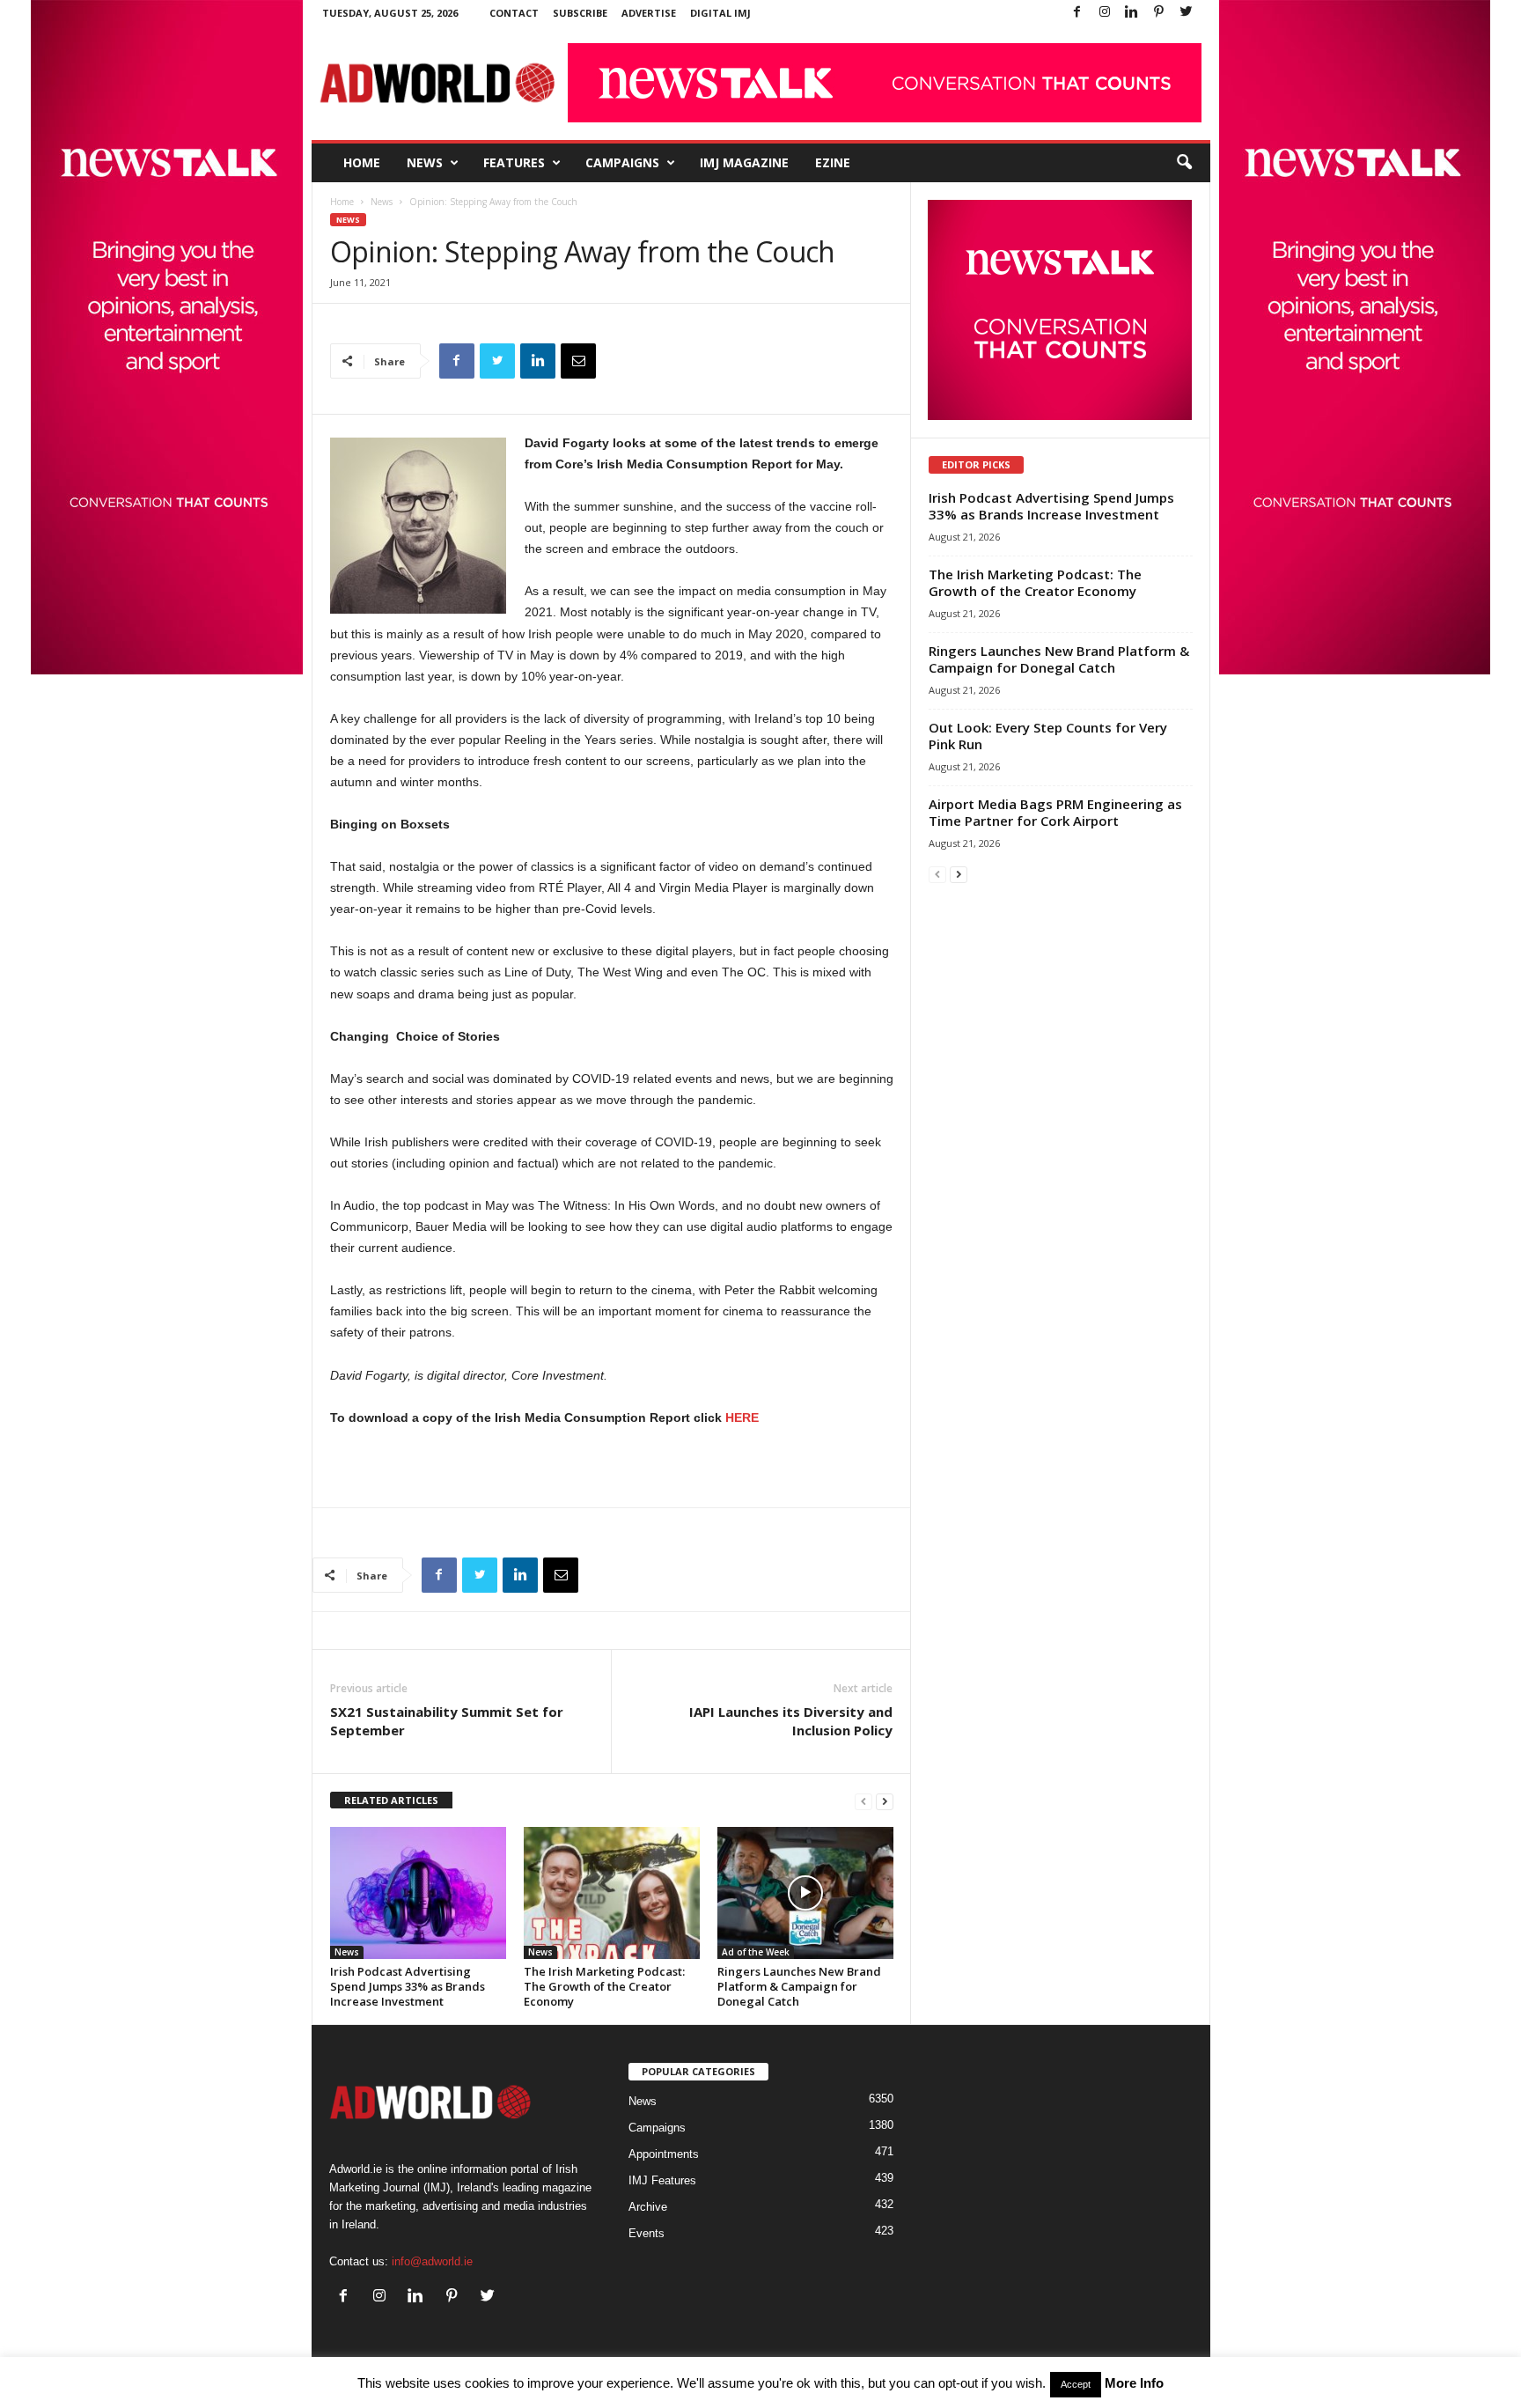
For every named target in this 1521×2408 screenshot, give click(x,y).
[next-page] (885, 1801)
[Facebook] (1077, 13)
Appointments (664, 2154)
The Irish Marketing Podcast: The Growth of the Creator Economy (604, 1986)
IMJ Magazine (744, 162)
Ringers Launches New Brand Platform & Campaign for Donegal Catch (799, 1986)
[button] (1184, 163)
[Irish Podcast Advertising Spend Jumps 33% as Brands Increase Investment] (418, 1893)
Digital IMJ (720, 13)
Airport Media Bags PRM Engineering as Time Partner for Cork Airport (1055, 812)
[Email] (578, 361)
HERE (744, 1418)
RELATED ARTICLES (391, 1800)
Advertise (649, 13)
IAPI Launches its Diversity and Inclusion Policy (791, 1721)
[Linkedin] (1132, 13)
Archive (648, 2207)
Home (362, 162)
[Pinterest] (1159, 13)
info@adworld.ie (432, 2261)
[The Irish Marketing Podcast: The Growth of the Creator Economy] (612, 1893)
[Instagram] (1105, 13)
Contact (514, 13)
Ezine (833, 162)
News (425, 162)
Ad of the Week (756, 1952)
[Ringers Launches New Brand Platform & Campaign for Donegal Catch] (805, 1893)
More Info (1134, 2383)
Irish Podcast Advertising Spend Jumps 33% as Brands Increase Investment (408, 1986)
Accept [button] (1076, 2384)
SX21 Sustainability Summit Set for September (447, 1721)
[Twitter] (1187, 13)
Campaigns (622, 162)
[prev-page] (863, 1801)
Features (514, 162)
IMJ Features (662, 2180)
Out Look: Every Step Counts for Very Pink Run (1048, 736)
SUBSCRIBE (580, 13)
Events (647, 2233)
